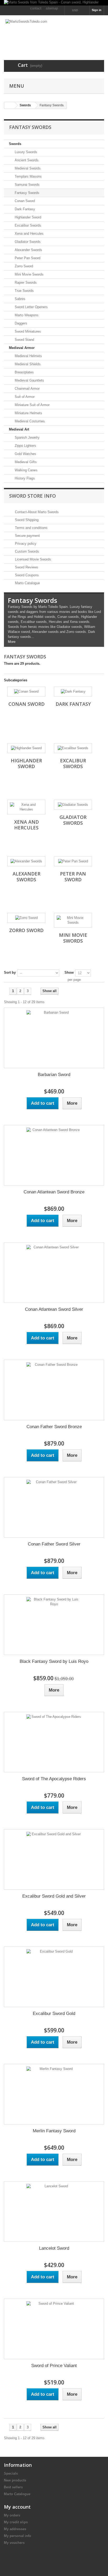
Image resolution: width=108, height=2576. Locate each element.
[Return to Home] (9, 105)
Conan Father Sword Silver (54, 1544)
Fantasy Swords (26, 193)
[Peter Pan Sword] (73, 861)
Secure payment (27, 536)
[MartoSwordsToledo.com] (54, 33)
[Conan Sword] (26, 692)
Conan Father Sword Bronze (54, 1427)
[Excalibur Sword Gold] (54, 1977)
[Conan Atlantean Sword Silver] (54, 1273)
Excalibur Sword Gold (54, 2014)
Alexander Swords (28, 250)
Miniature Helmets (28, 413)
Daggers (20, 323)
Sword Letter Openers (31, 307)
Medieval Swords (27, 168)
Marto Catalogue (27, 583)
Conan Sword (24, 201)
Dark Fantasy (24, 209)
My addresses (15, 2529)
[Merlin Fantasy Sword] (54, 2094)
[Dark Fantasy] (73, 692)
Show (69, 972)
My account (17, 2507)
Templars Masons (28, 176)
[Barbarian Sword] (54, 1038)
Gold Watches (25, 454)
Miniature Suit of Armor (32, 405)
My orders (12, 2515)
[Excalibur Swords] (73, 748)
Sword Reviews (26, 567)
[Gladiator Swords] (73, 805)
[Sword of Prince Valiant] (54, 2329)
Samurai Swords (27, 185)
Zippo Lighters (25, 446)
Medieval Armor (22, 348)
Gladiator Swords (27, 242)
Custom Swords (26, 551)
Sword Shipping (26, 520)
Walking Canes (26, 470)
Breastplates (24, 372)
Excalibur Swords (27, 225)
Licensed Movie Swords (33, 559)
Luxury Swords (25, 152)
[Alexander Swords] (26, 861)
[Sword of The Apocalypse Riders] (54, 1742)
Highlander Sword (27, 217)
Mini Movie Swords (29, 274)
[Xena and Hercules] (26, 807)
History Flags (24, 478)
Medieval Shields (27, 364)
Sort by (10, 972)
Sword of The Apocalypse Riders (54, 1779)
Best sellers (13, 2487)
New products (15, 2480)
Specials (11, 2474)
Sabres (20, 299)
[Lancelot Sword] (54, 2212)
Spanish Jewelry (27, 437)
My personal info (18, 2536)
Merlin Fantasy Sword (54, 2131)
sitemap (52, 8)
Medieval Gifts (25, 462)
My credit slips (16, 2522)
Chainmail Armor (27, 389)
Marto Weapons (26, 315)
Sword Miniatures (27, 331)
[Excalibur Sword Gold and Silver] (54, 1859)
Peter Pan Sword (27, 258)
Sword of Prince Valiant (54, 2366)
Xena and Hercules (29, 234)
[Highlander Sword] (26, 748)
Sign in (97, 10)
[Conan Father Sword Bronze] (54, 1390)
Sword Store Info (33, 496)
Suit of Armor (24, 397)
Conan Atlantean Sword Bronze (54, 1192)
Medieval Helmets (28, 356)
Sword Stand (24, 340)
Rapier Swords (25, 282)
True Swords (24, 291)
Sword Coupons (26, 575)
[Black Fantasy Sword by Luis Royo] (54, 1625)
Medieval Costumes (29, 421)
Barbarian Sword (54, 1075)
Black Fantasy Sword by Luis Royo (54, 1661)
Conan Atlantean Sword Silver (54, 1309)
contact (36, 8)
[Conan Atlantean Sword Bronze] (54, 1155)
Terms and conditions (31, 528)
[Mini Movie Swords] (73, 920)
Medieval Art (19, 429)
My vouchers (14, 2543)
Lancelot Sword (54, 2248)
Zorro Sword (23, 266)
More (12, 642)
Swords (15, 144)
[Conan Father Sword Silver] (54, 1507)
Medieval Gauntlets (29, 380)
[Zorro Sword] (26, 918)
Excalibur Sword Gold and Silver (54, 1896)
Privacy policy (25, 544)
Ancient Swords (26, 160)
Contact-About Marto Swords (36, 512)
